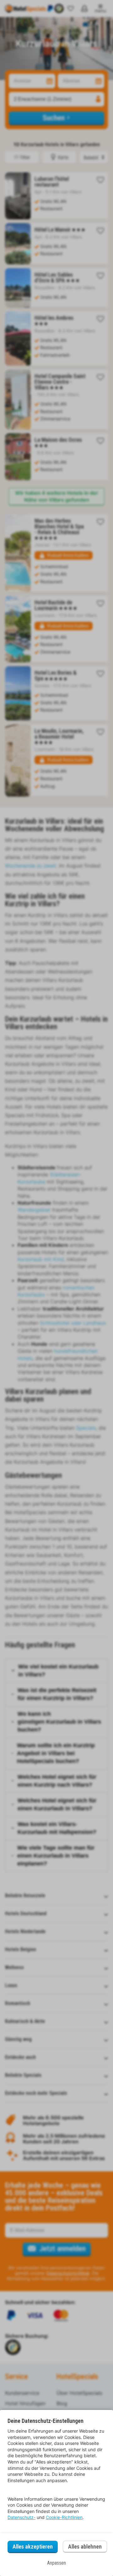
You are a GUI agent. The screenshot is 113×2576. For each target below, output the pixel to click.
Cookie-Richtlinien (64, 2517)
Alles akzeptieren (33, 2547)
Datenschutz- (22, 2517)
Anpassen (56, 2563)
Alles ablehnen (85, 2547)
